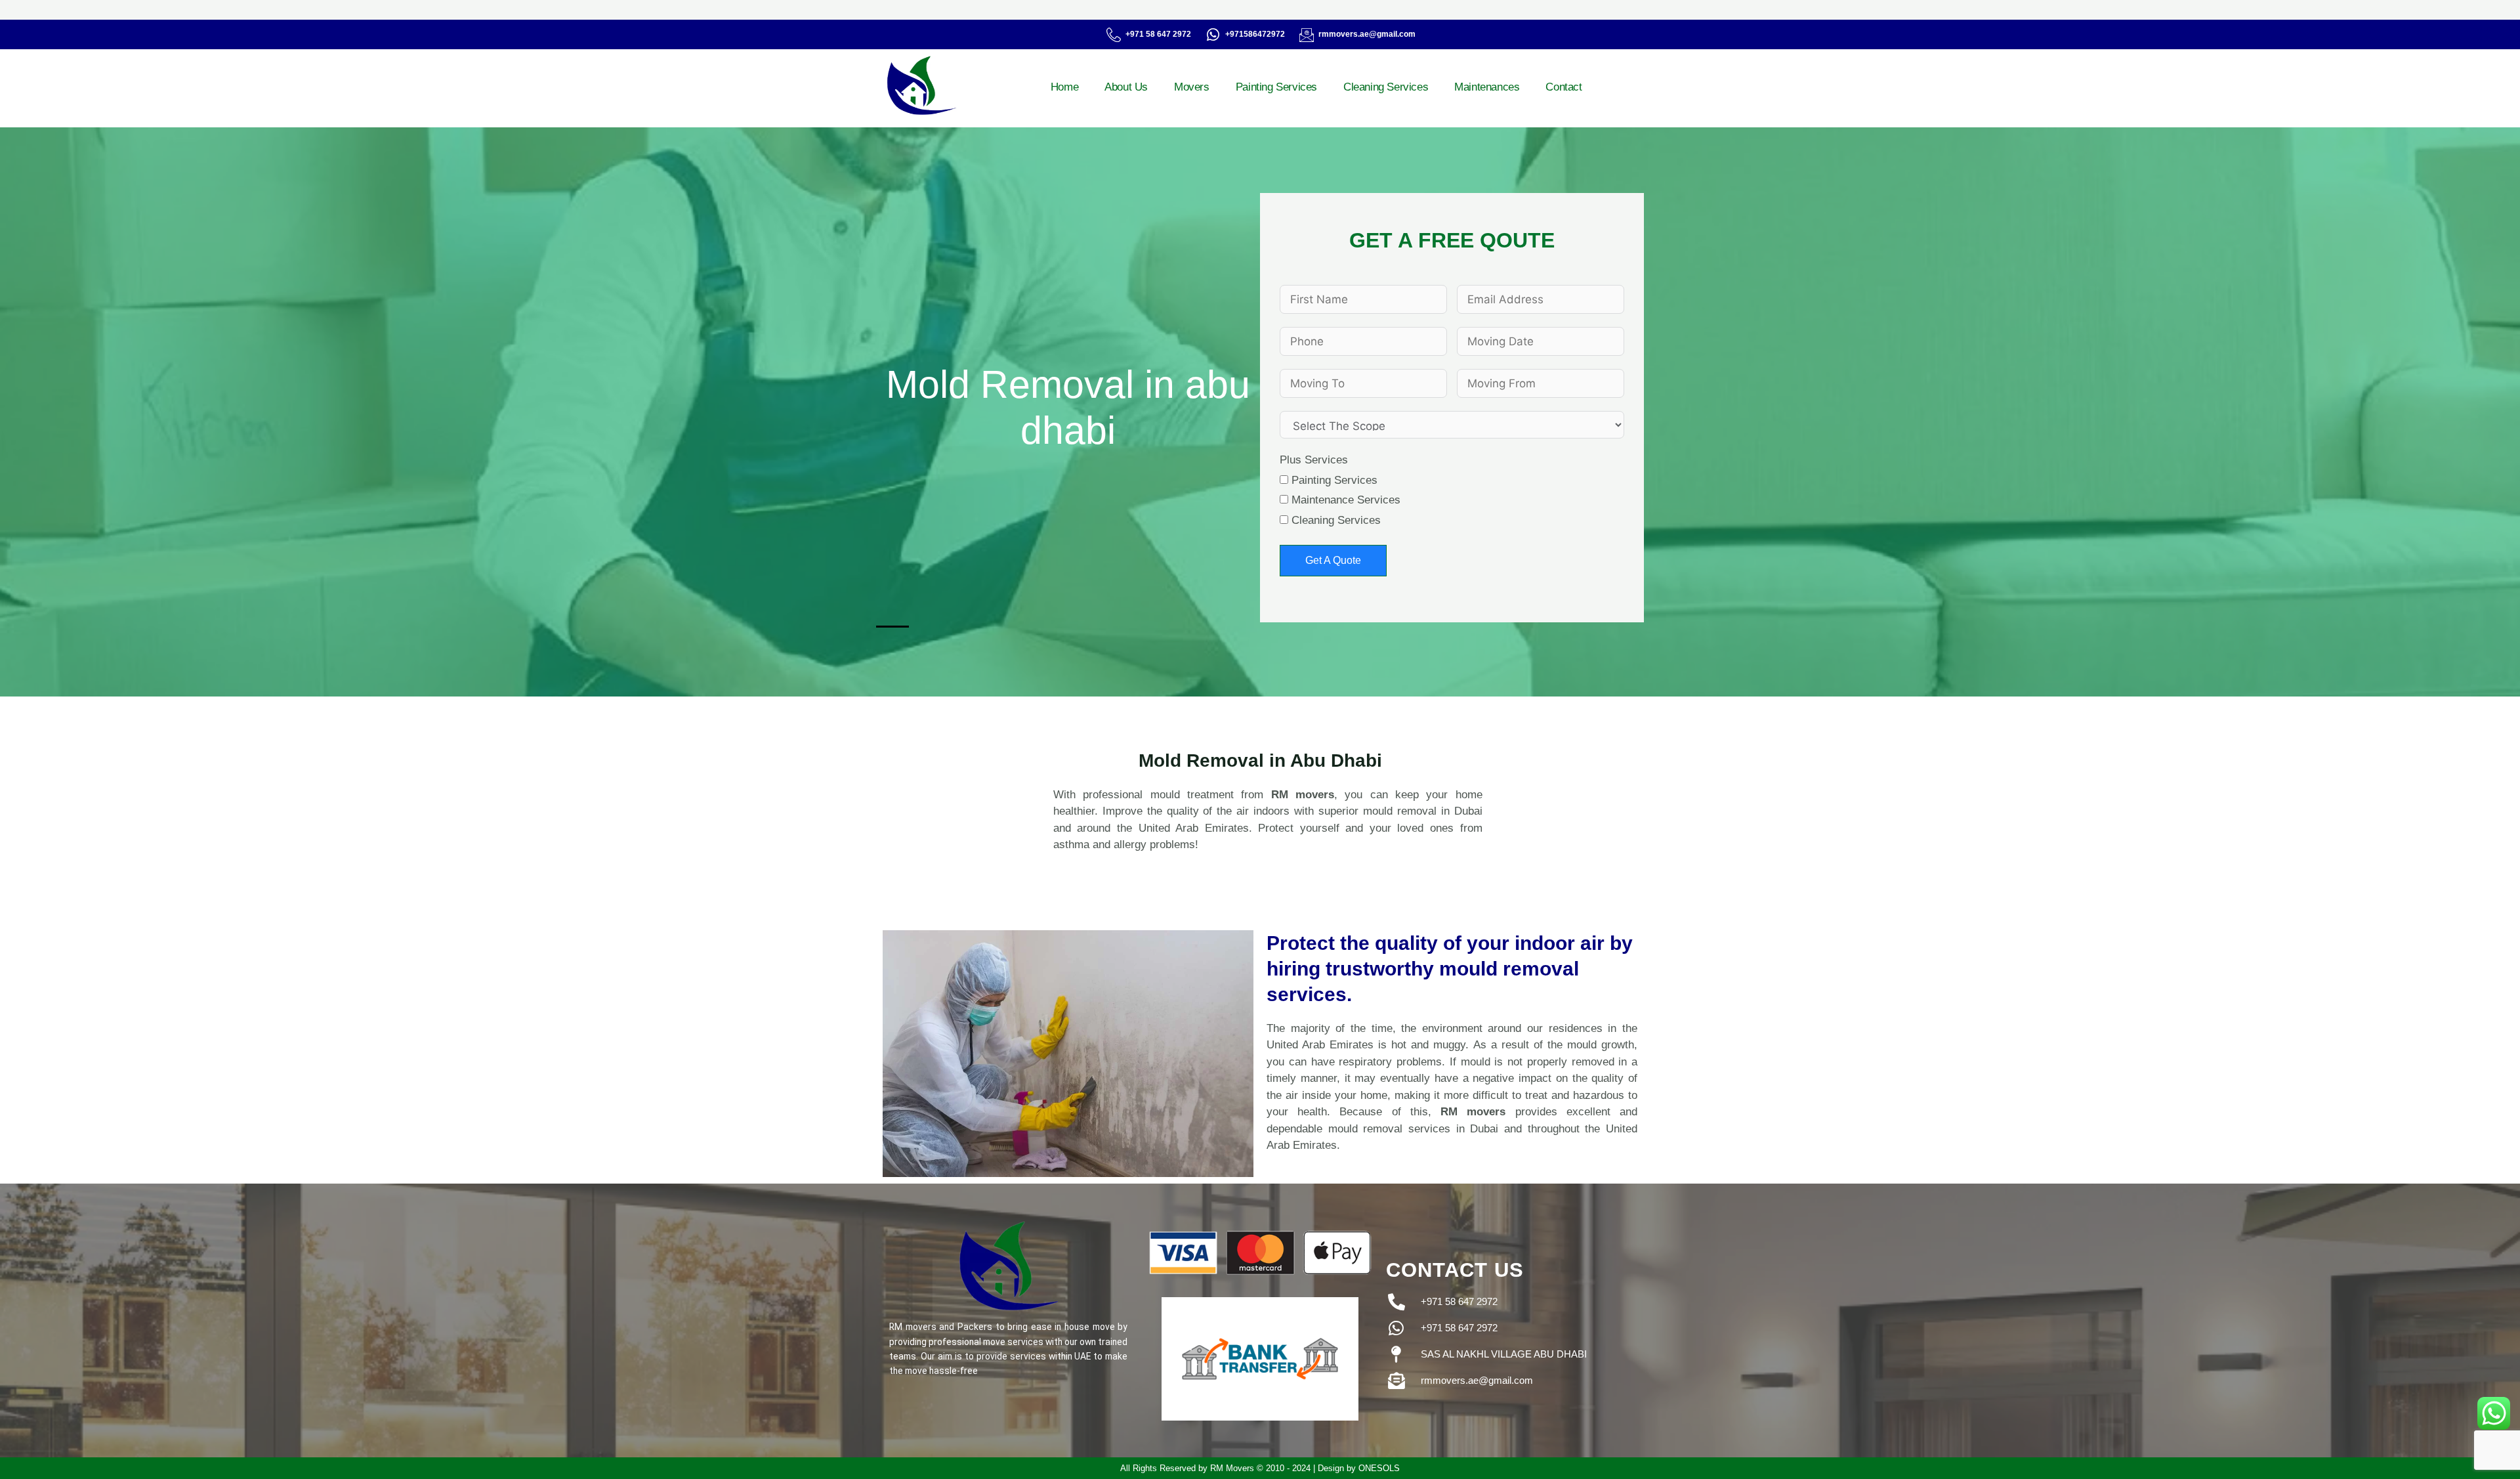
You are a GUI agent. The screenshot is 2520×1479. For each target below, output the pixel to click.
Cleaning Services (1386, 87)
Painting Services (1276, 87)
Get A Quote (1333, 560)
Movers (1192, 87)
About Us (1126, 87)
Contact (1564, 87)
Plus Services (1314, 460)
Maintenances (1487, 87)
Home (1064, 87)
